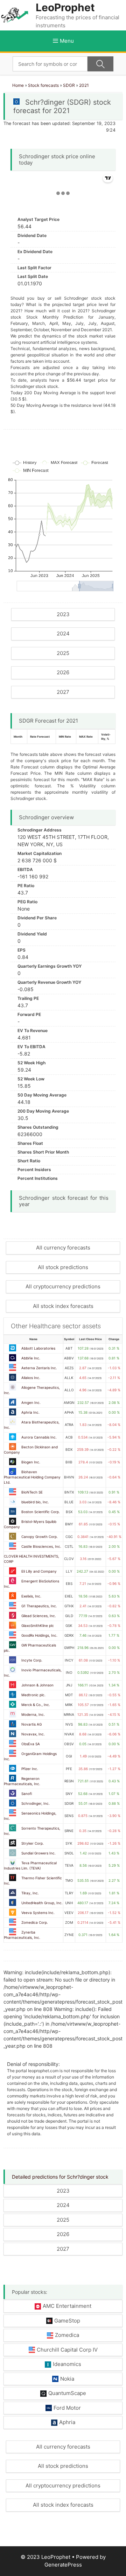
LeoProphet (65, 7)
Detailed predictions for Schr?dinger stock (60, 2177)
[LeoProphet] (15, 15)
